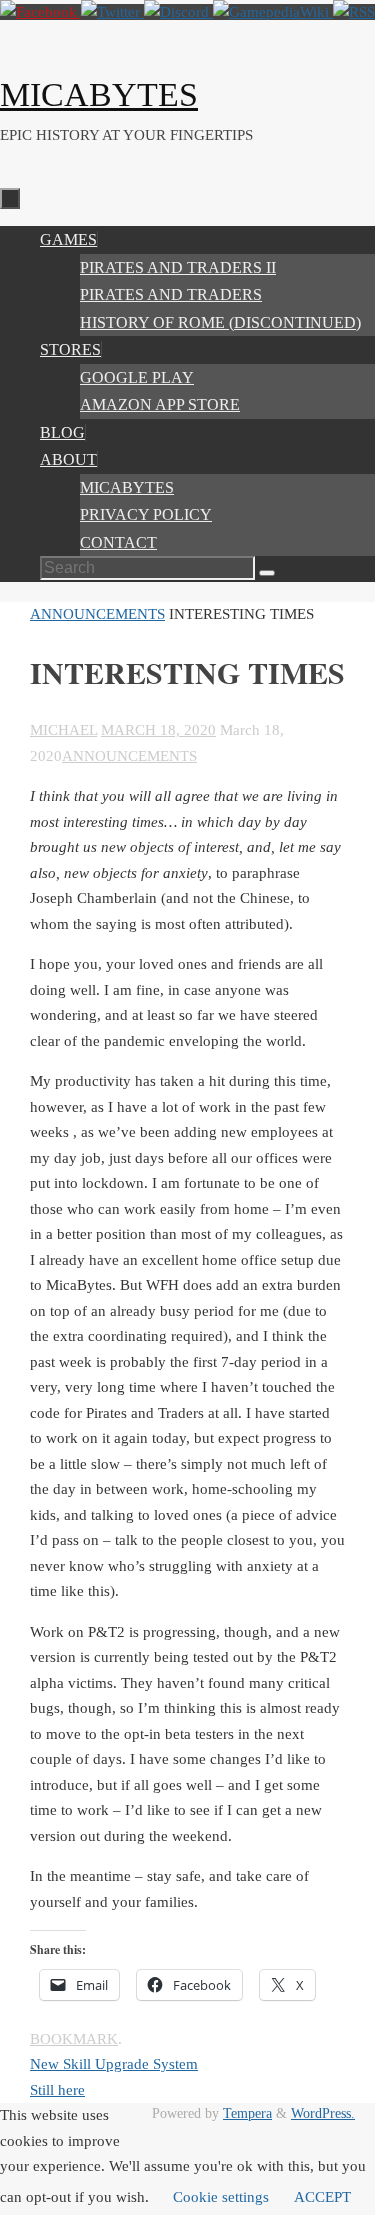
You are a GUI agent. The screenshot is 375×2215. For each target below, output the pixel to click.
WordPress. (323, 2113)
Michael (63, 730)
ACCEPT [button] (322, 2197)
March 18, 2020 (158, 730)
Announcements (97, 614)
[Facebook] (40, 12)
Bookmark (74, 2039)
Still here (57, 2090)
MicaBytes (99, 94)
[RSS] (354, 12)
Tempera (247, 2113)
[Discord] (178, 12)
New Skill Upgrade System (114, 2064)
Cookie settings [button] (221, 2197)
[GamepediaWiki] (273, 12)
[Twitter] (112, 12)
